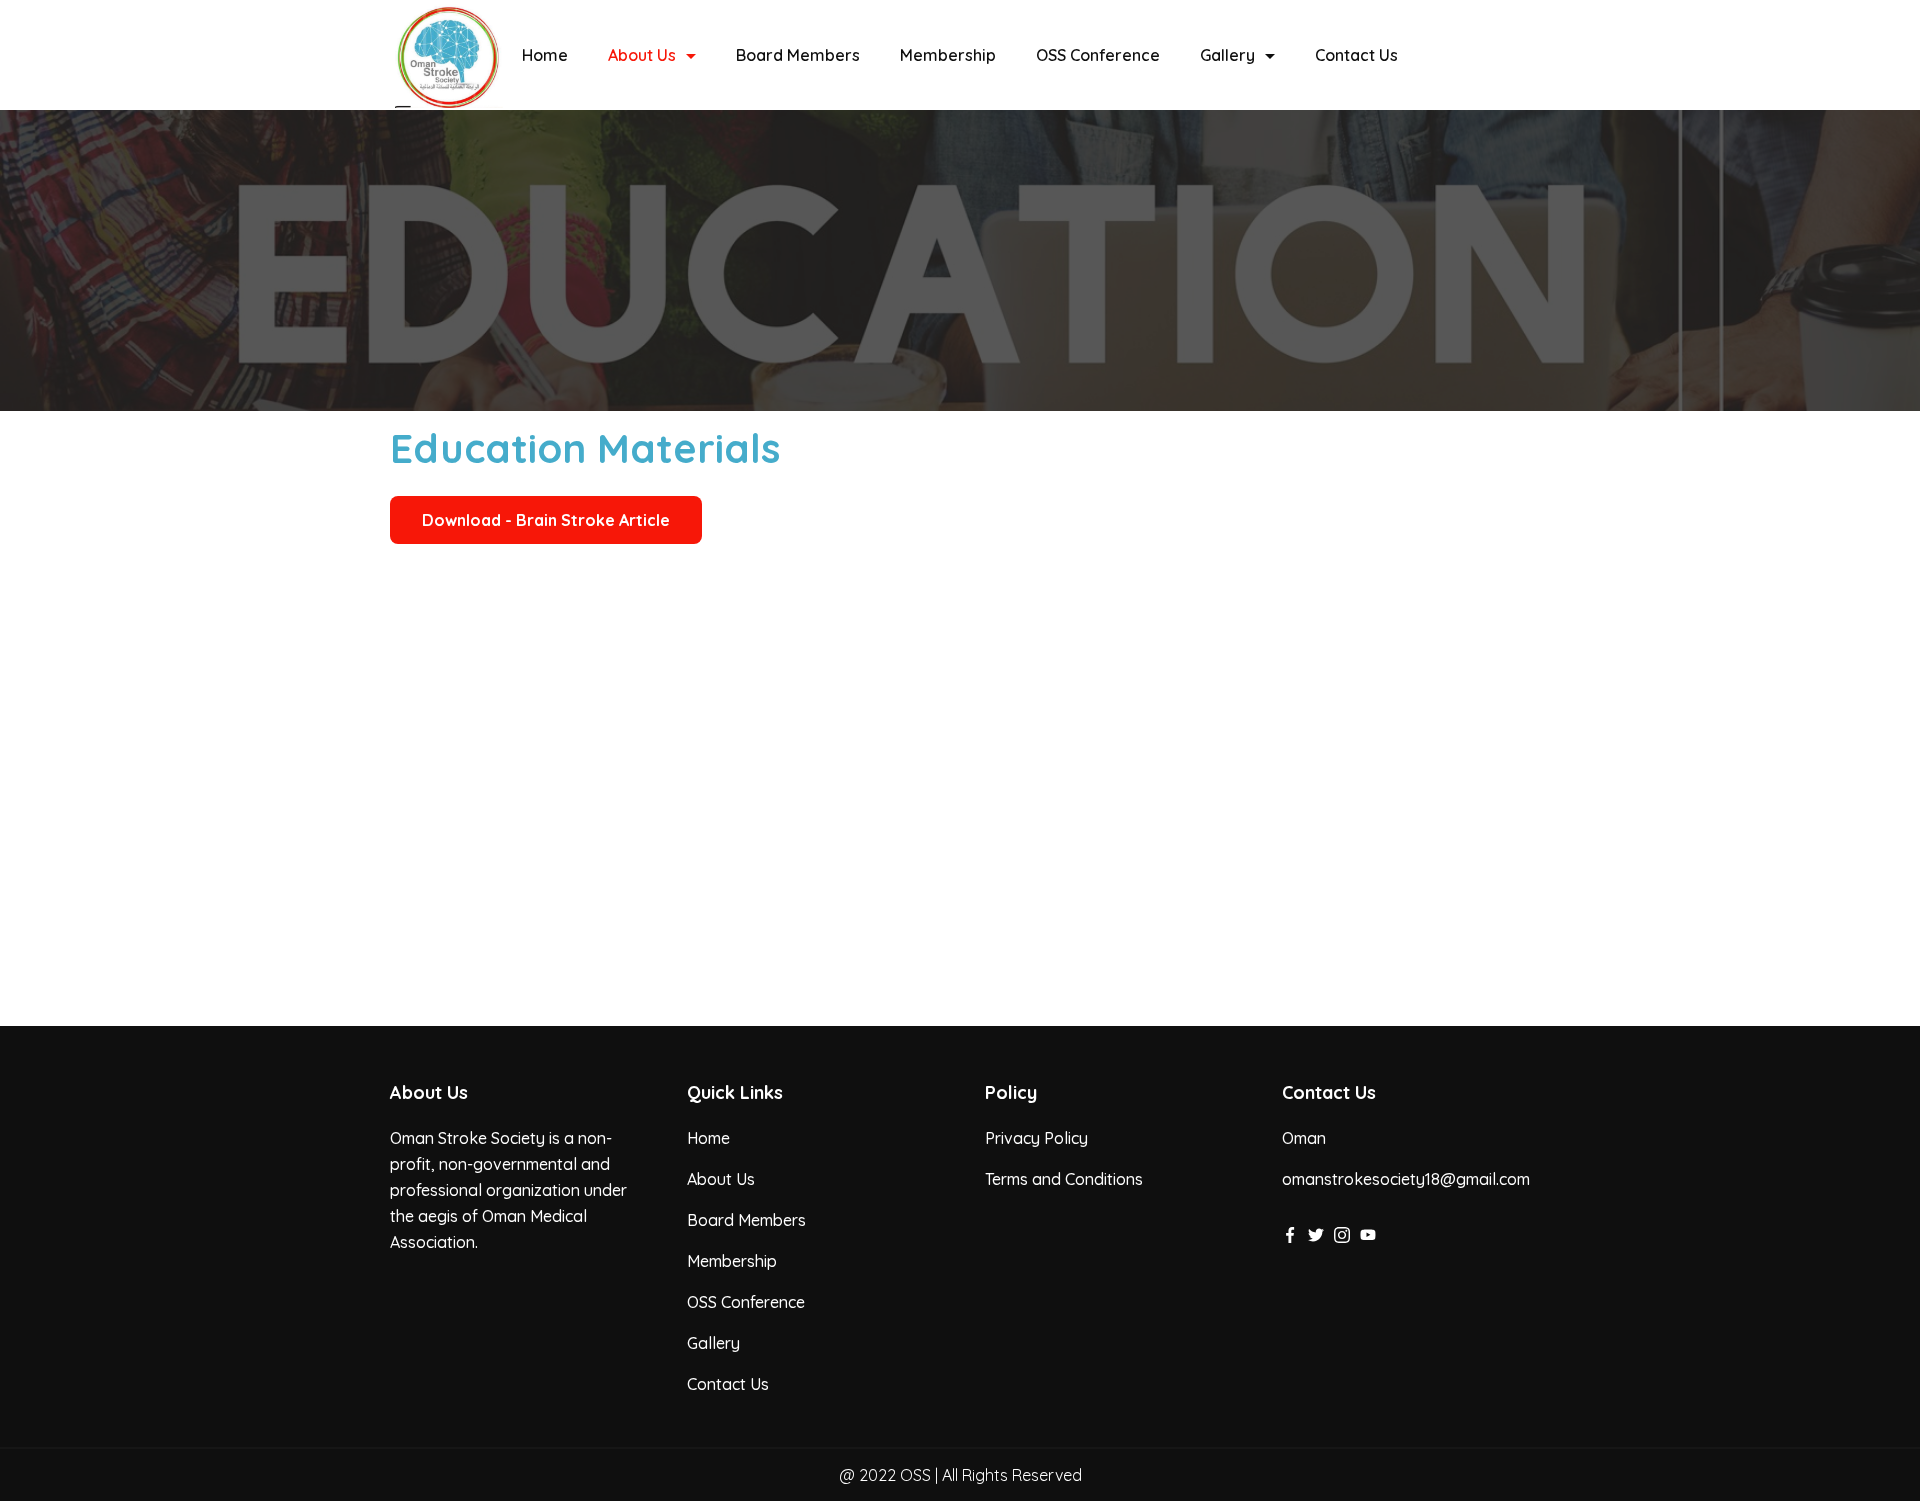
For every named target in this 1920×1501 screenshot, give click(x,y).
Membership (948, 55)
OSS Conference (1098, 55)
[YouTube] (1368, 1235)
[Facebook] (1290, 1235)
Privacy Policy (1036, 1138)
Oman (1304, 1138)
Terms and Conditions (1064, 1179)
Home (545, 55)
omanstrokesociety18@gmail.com (1406, 1179)
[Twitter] (1316, 1235)
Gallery (1227, 55)
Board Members (798, 55)
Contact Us (1356, 55)
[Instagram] (1342, 1235)
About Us (642, 55)
